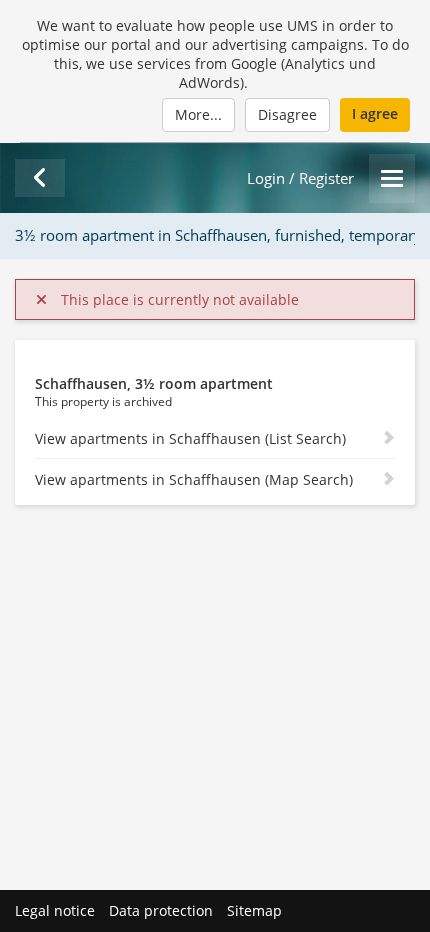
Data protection (161, 910)
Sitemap (254, 910)
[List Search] (40, 178)
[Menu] (392, 178)
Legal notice (55, 910)
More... (198, 114)
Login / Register (300, 178)
